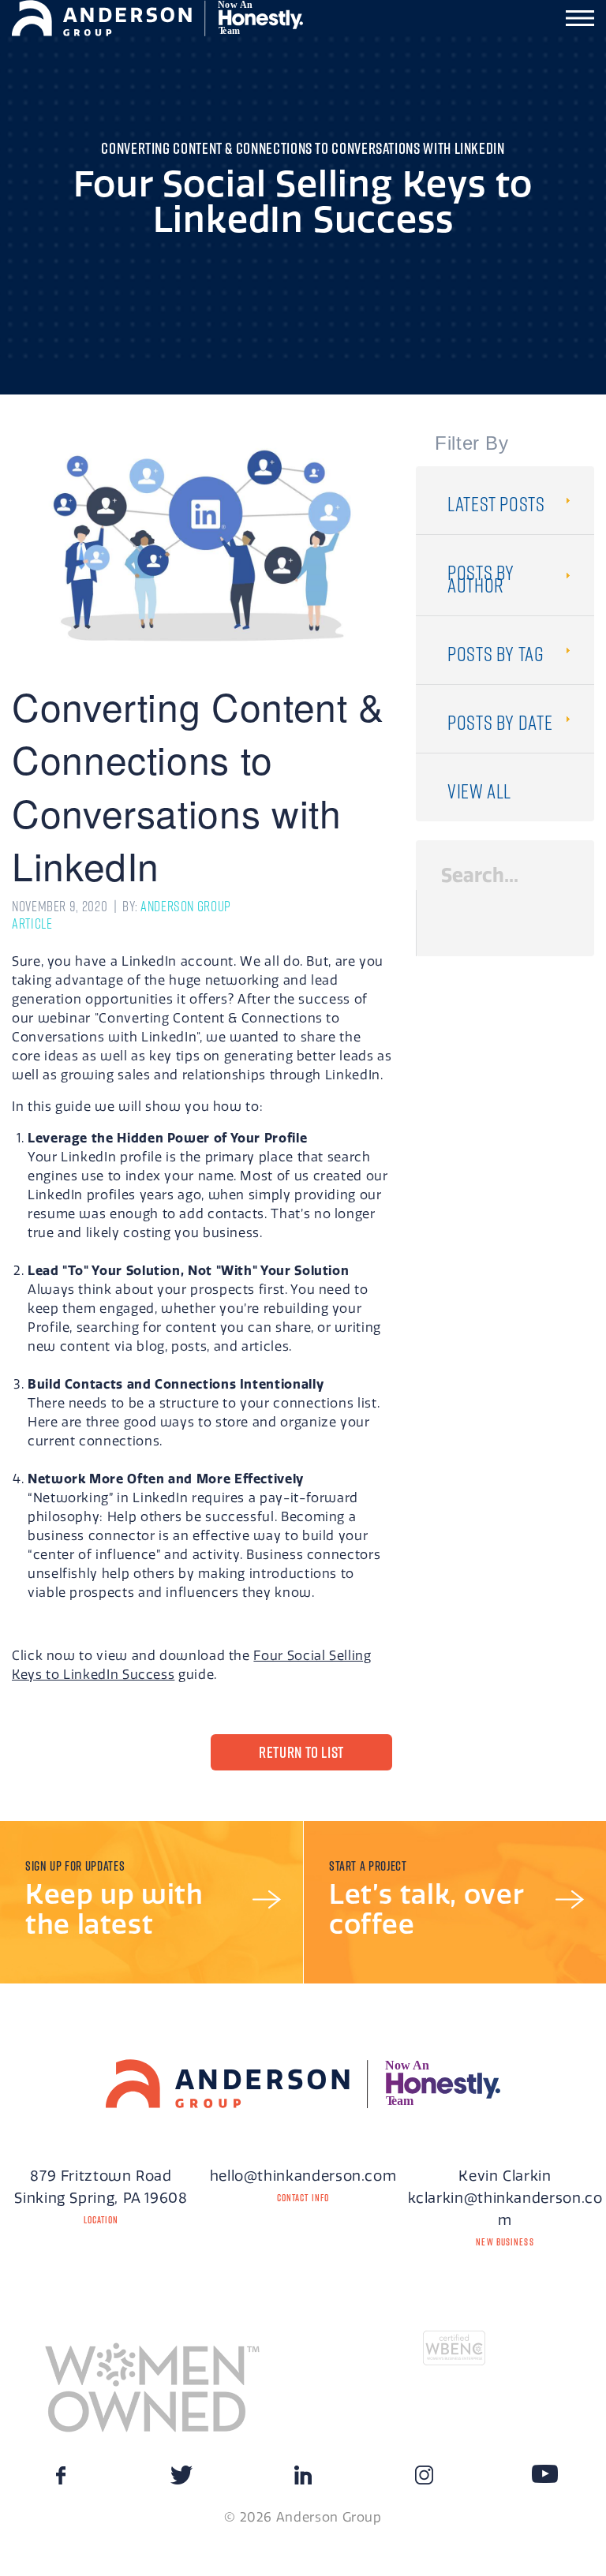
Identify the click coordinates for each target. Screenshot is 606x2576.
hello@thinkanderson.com (303, 2176)
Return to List (301, 1752)
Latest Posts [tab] (496, 504)
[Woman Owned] (151, 2384)
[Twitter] (181, 2480)
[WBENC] (454, 2346)
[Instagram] (424, 2480)
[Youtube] (545, 2473)
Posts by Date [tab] (500, 722)
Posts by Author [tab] (481, 579)
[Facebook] (61, 2480)
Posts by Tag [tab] (496, 654)
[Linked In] (303, 2480)
